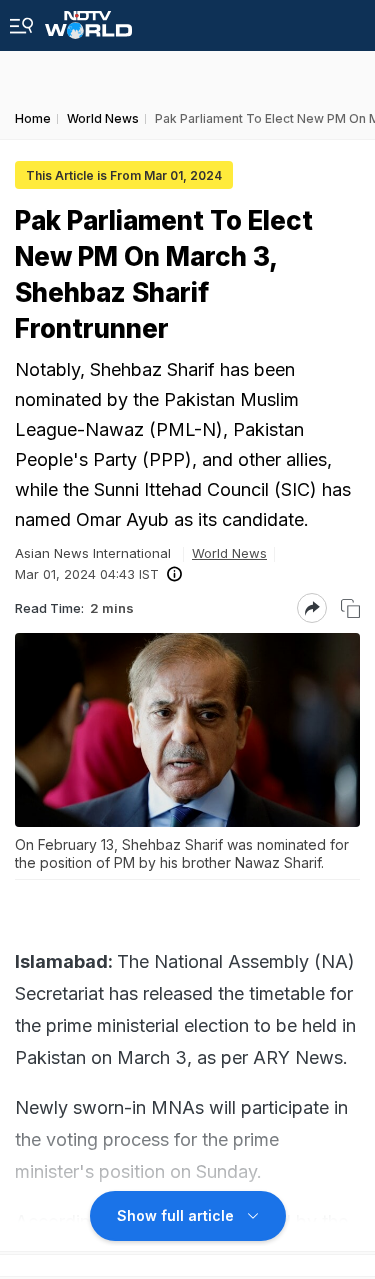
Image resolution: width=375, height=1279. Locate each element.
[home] (88, 19)
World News (229, 553)
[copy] (350, 608)
